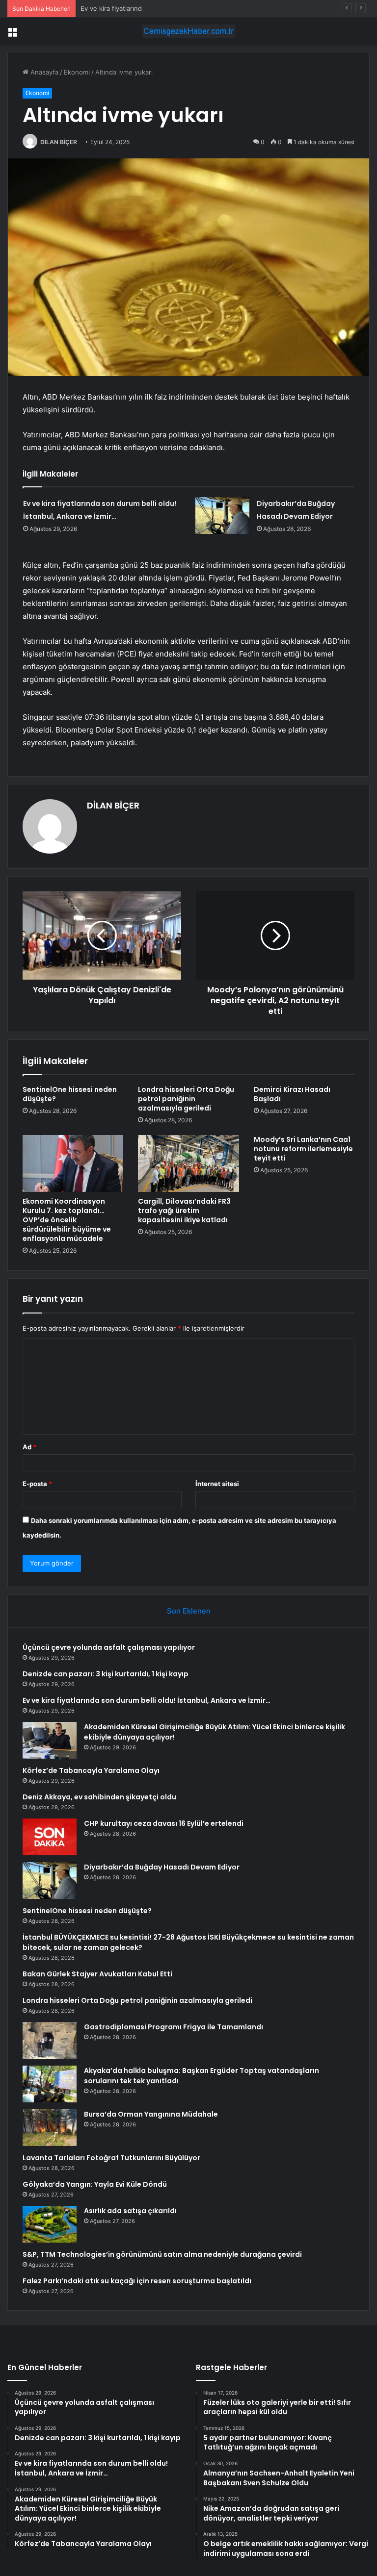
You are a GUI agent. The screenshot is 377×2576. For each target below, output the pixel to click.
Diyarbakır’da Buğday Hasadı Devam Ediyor (162, 1867)
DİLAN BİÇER (59, 142)
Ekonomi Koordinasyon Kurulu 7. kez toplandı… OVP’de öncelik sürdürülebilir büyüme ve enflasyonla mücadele (67, 1220)
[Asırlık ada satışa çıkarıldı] (50, 2224)
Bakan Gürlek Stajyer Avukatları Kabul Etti (97, 1974)
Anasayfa (43, 72)
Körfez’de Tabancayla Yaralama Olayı (91, 1770)
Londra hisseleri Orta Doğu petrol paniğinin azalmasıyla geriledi (186, 1099)
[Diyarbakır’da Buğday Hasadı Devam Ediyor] (222, 516)
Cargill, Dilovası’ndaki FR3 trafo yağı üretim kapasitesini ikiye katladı (184, 1211)
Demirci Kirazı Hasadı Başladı (292, 1094)
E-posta (37, 1484)
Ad (29, 1447)
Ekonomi (77, 72)
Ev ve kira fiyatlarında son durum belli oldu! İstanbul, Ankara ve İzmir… (187, 8)
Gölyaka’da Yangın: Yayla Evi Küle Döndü (95, 2184)
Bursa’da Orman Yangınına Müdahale (151, 2114)
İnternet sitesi (217, 1484)
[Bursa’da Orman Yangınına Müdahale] (50, 2128)
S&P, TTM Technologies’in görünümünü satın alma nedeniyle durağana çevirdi (162, 2254)
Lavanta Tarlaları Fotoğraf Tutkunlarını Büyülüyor (111, 2158)
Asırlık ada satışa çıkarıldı (130, 2211)
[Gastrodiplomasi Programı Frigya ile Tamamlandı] (50, 2040)
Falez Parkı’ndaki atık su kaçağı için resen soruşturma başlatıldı (137, 2281)
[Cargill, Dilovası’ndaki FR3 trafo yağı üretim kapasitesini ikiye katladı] (188, 1163)
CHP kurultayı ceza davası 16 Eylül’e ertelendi (164, 1823)
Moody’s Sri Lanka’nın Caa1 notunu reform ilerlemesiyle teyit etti (303, 1149)
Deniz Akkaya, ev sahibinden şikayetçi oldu (99, 1797)
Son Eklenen (189, 1611)
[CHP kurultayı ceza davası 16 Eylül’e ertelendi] (50, 1837)
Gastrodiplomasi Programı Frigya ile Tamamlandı (174, 2027)
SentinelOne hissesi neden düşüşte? (70, 1094)
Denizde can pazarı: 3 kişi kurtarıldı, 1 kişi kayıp (106, 1674)
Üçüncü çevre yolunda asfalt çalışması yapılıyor (109, 1647)
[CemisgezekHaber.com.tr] (188, 31)
